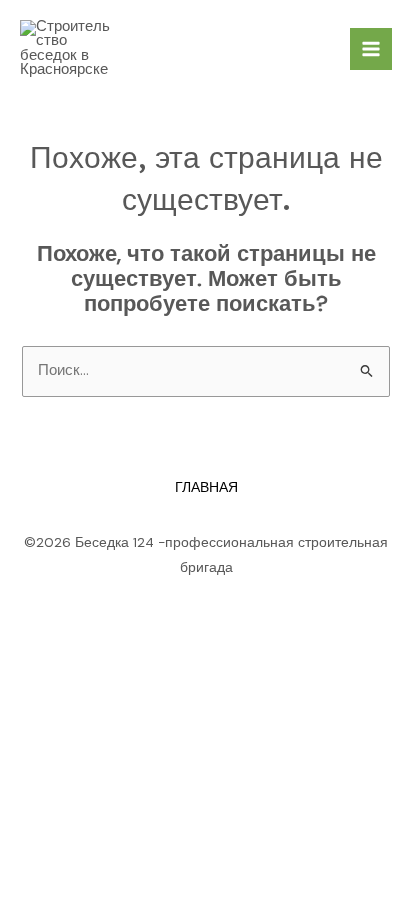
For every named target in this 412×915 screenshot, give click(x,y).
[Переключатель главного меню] (371, 49)
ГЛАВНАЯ (206, 487)
